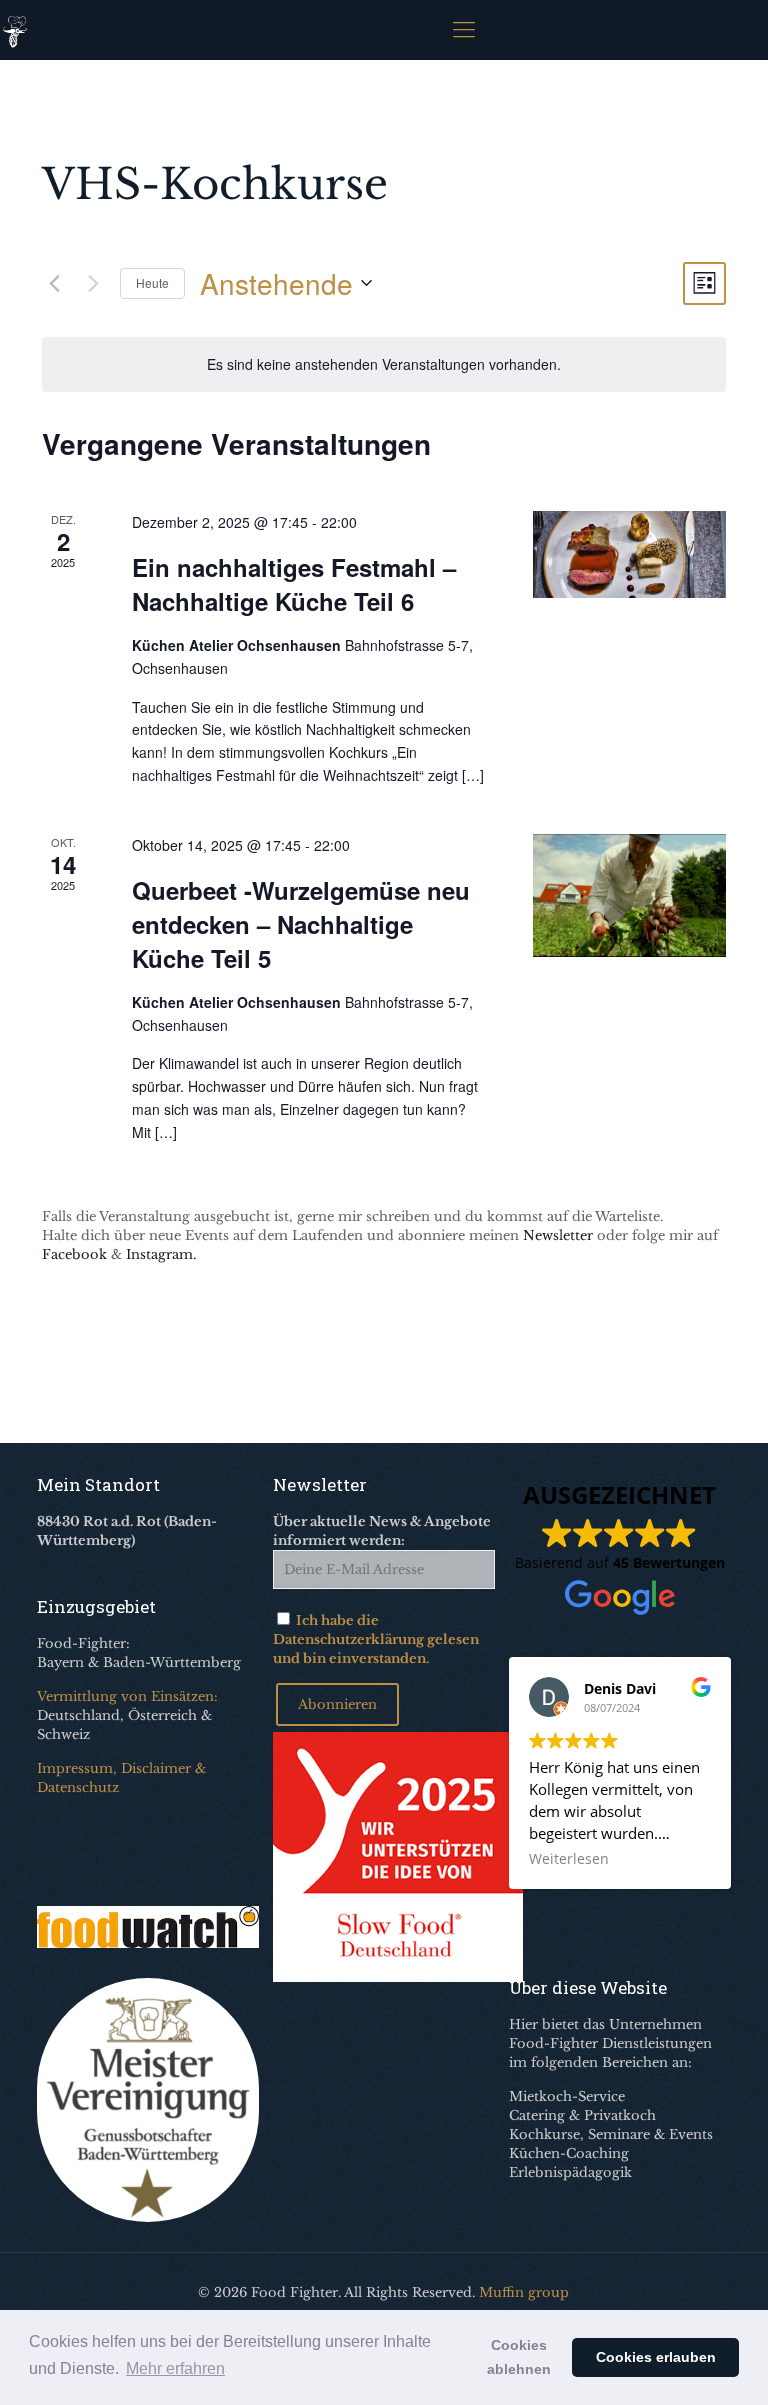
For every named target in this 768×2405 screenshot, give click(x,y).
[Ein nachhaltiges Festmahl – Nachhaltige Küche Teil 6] (629, 554)
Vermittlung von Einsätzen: (127, 1696)
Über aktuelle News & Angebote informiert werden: (382, 1531)
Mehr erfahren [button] (175, 2368)
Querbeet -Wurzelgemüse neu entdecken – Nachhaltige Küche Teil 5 (301, 924)
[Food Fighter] (14, 30)
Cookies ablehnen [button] (519, 2357)
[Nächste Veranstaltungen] (93, 283)
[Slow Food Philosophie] (398, 1977)
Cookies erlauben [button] (656, 2357)
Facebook (74, 1254)
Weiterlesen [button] (574, 1859)
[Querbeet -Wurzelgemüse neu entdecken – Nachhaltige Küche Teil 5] (629, 895)
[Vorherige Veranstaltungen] (54, 283)
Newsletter (558, 1235)
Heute (152, 282)
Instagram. (161, 1254)
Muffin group (524, 2292)
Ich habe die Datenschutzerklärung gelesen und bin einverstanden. (376, 1639)
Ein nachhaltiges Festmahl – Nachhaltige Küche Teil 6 (294, 584)
